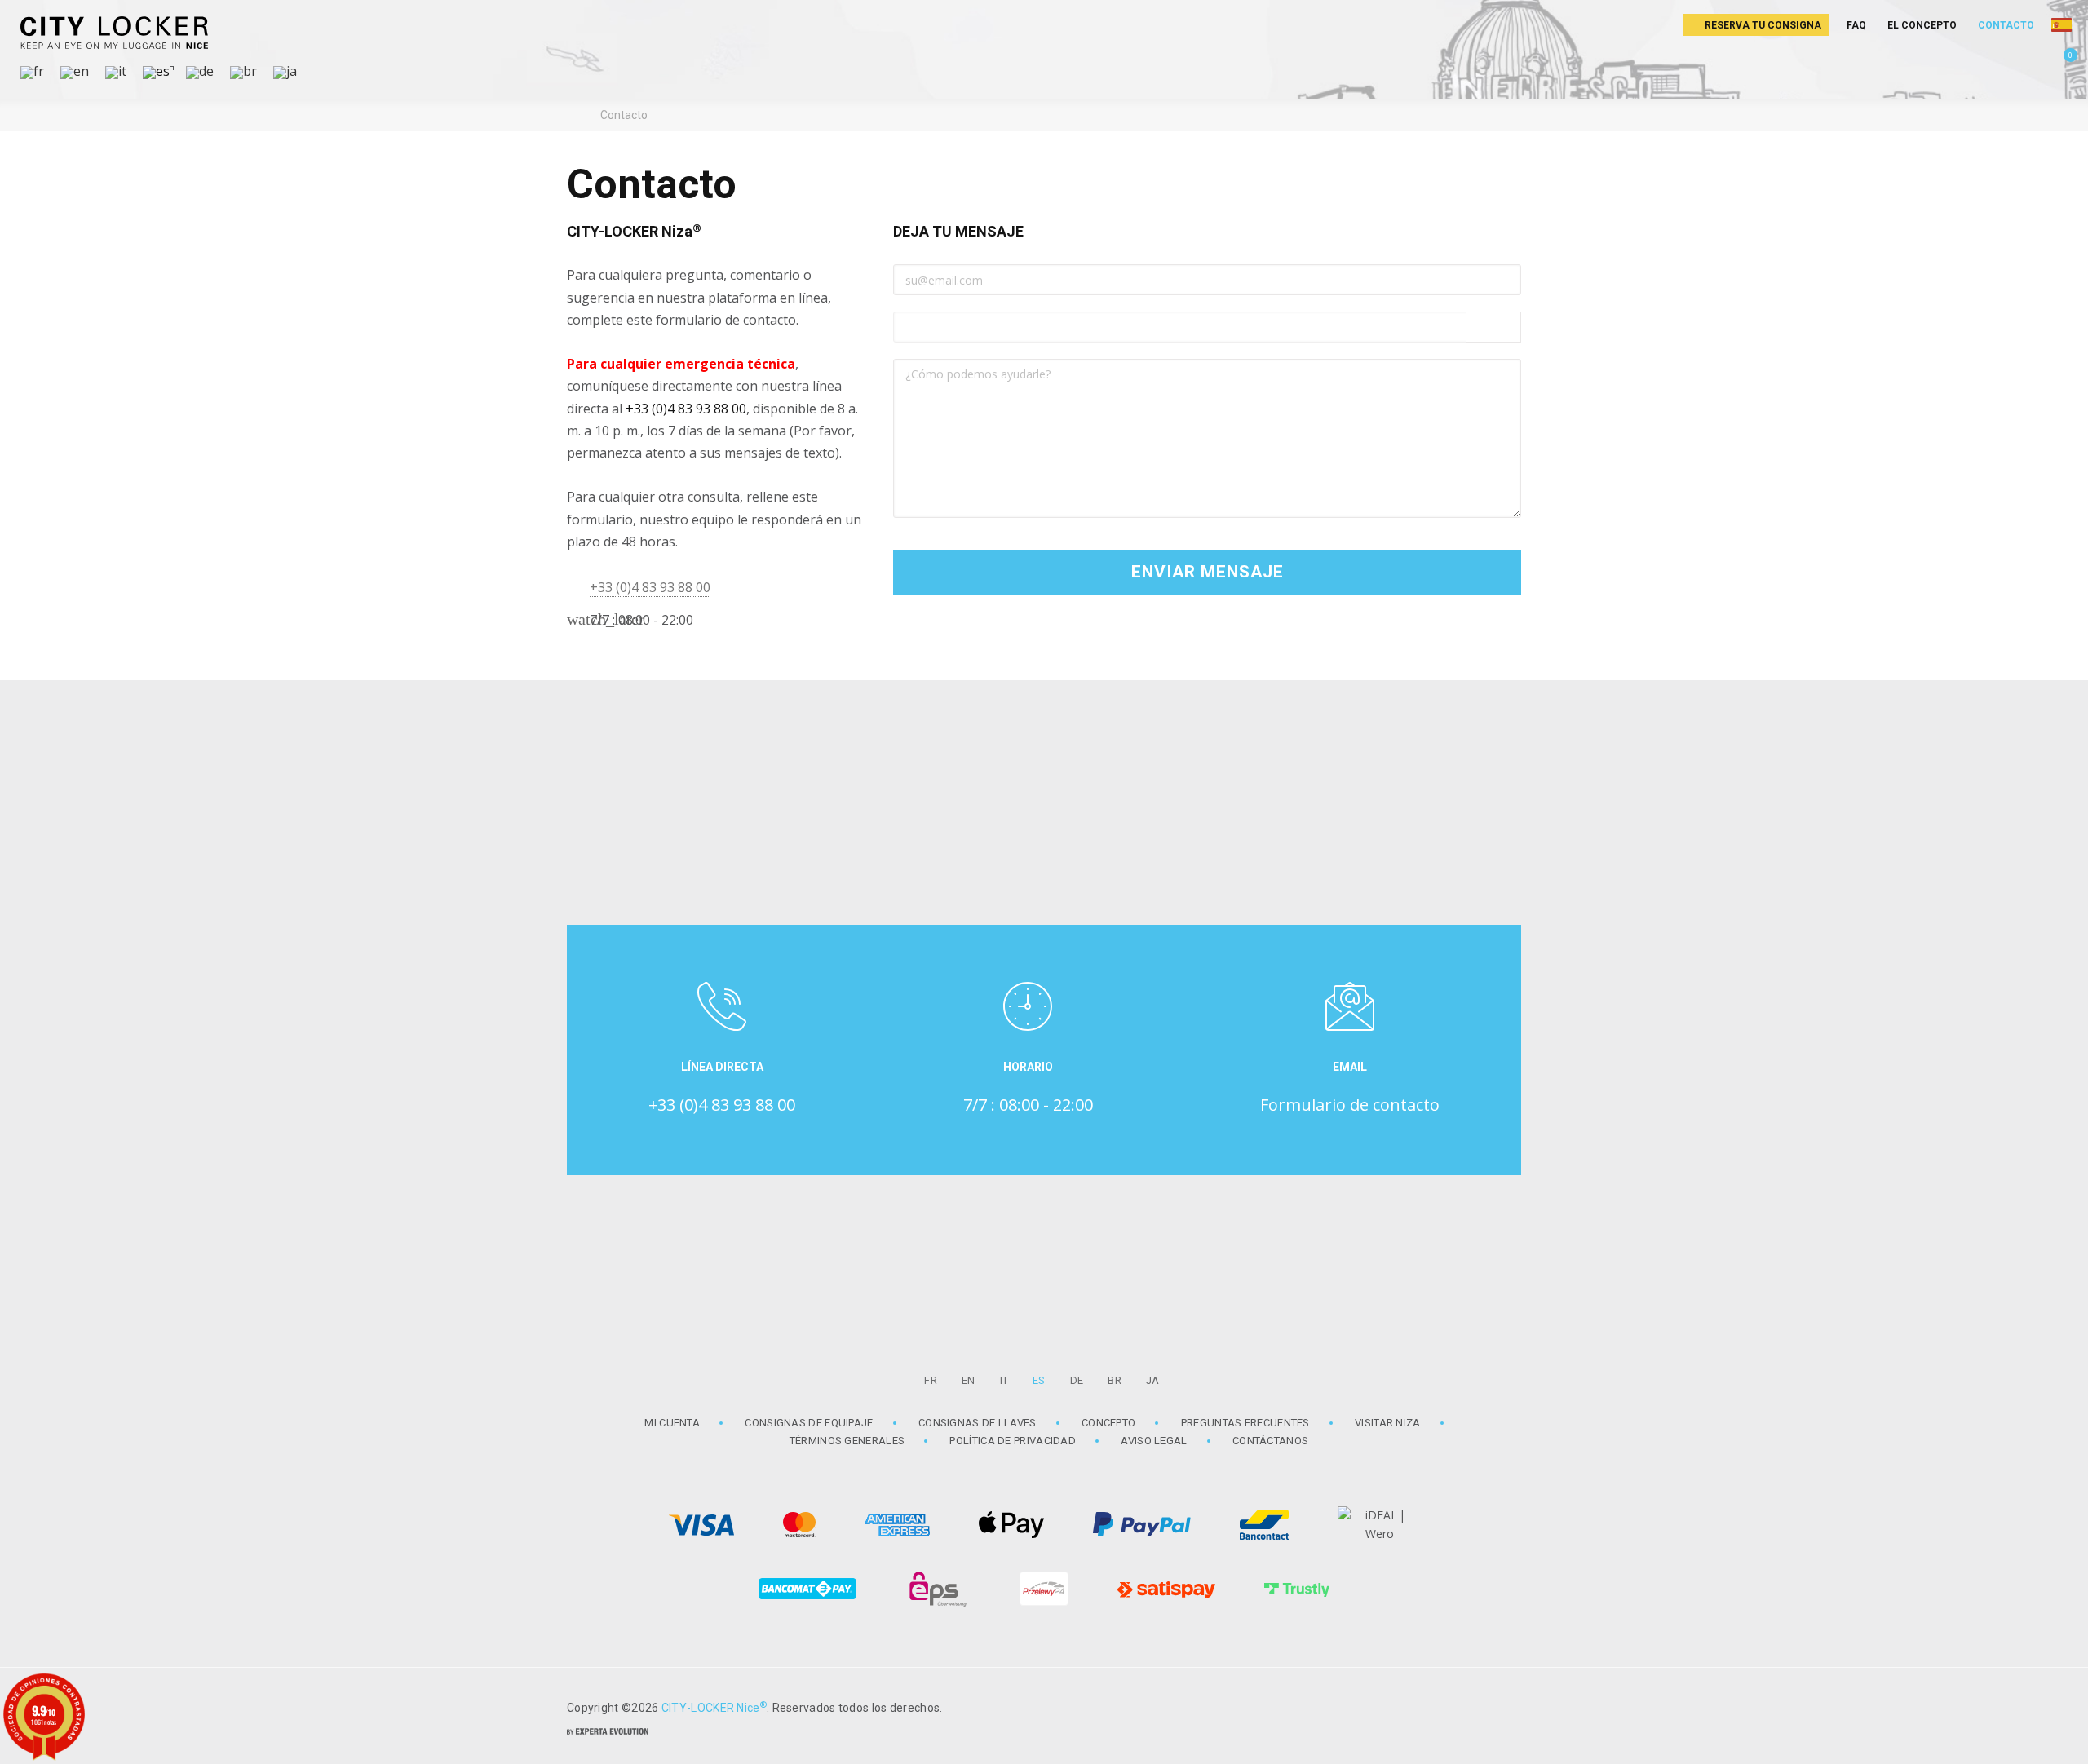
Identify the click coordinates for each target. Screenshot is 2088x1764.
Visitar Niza (1388, 1423)
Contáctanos (1270, 1441)
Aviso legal (1154, 1441)
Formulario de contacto (1350, 1105)
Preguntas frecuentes (1245, 1423)
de (1077, 1380)
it (1004, 1380)
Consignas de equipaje (809, 1423)
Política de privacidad (1013, 1441)
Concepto (1108, 1423)
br (1115, 1380)
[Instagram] (1460, 1706)
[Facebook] (1501, 1706)
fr (931, 1380)
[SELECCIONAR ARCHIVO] (1493, 327)
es (1039, 1380)
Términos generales (847, 1441)
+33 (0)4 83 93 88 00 (686, 409)
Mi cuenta (672, 1423)
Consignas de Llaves (978, 1423)
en (969, 1380)
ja (1153, 1380)
